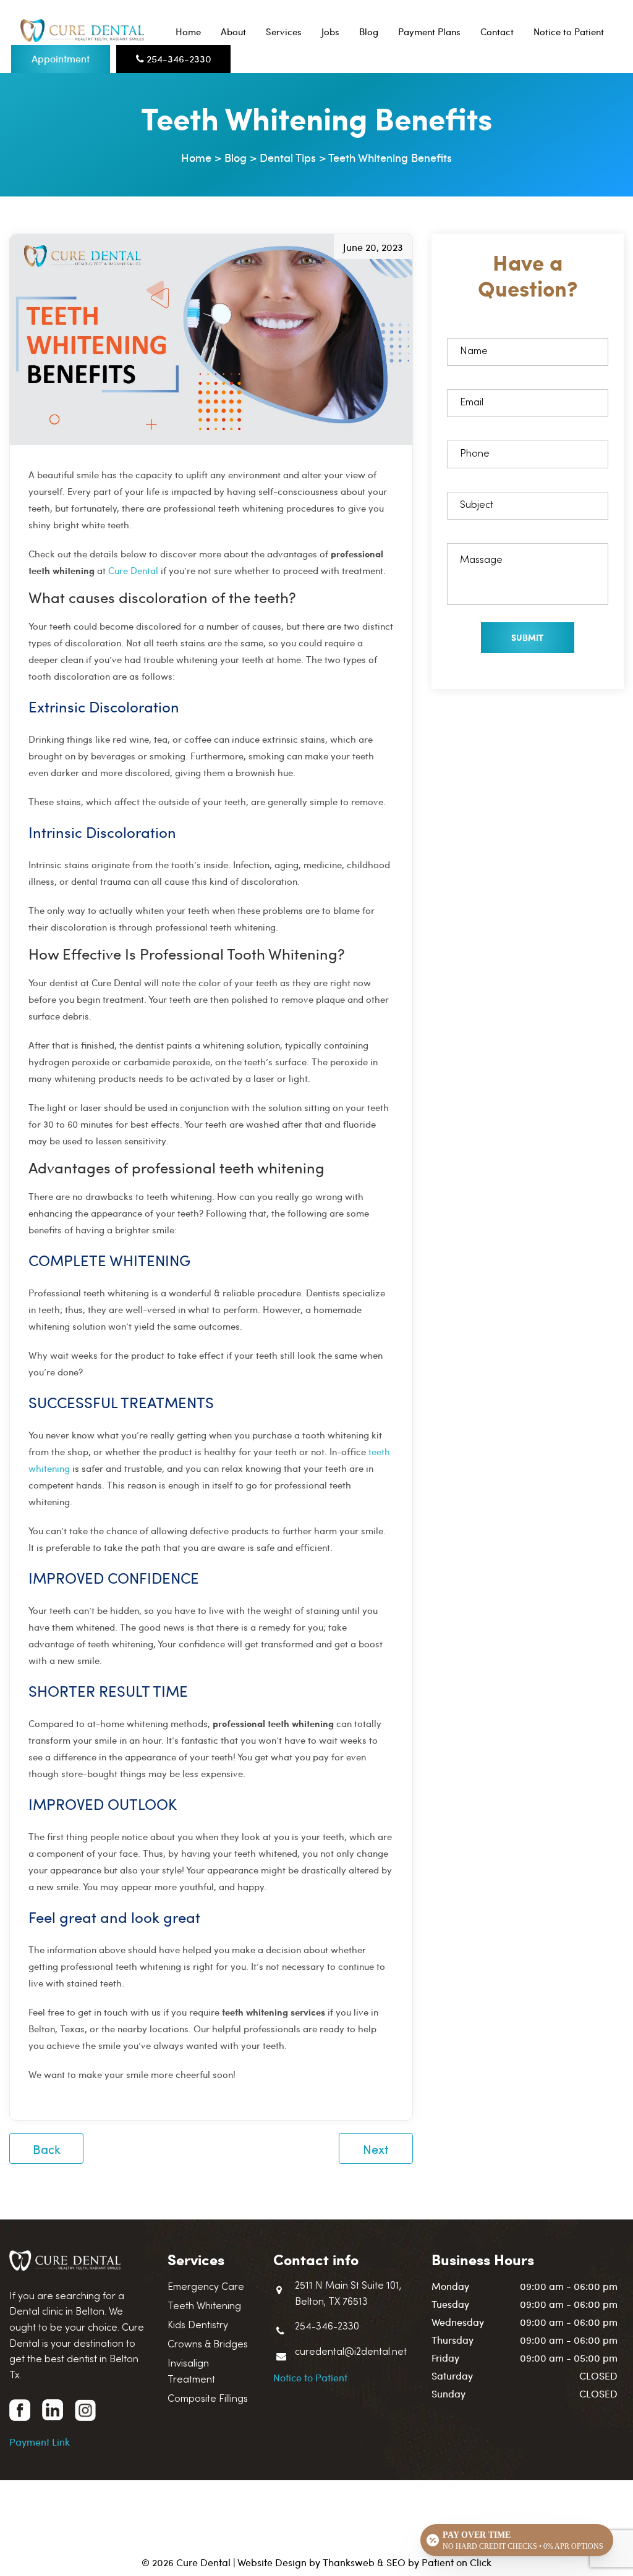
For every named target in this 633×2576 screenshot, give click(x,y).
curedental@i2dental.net (351, 2352)
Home (188, 32)
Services (284, 32)
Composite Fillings (208, 2399)
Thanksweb (349, 2562)
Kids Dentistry (198, 2326)
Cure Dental (133, 570)
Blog (369, 32)
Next (376, 2149)
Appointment (61, 58)
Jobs (330, 32)
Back (47, 2149)
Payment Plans (429, 32)
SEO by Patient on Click (439, 2562)
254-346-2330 (327, 2327)
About (233, 32)
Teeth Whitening (204, 2307)
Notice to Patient (569, 32)
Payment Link (40, 2442)
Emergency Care (206, 2287)
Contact (497, 32)
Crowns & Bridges (208, 2345)
